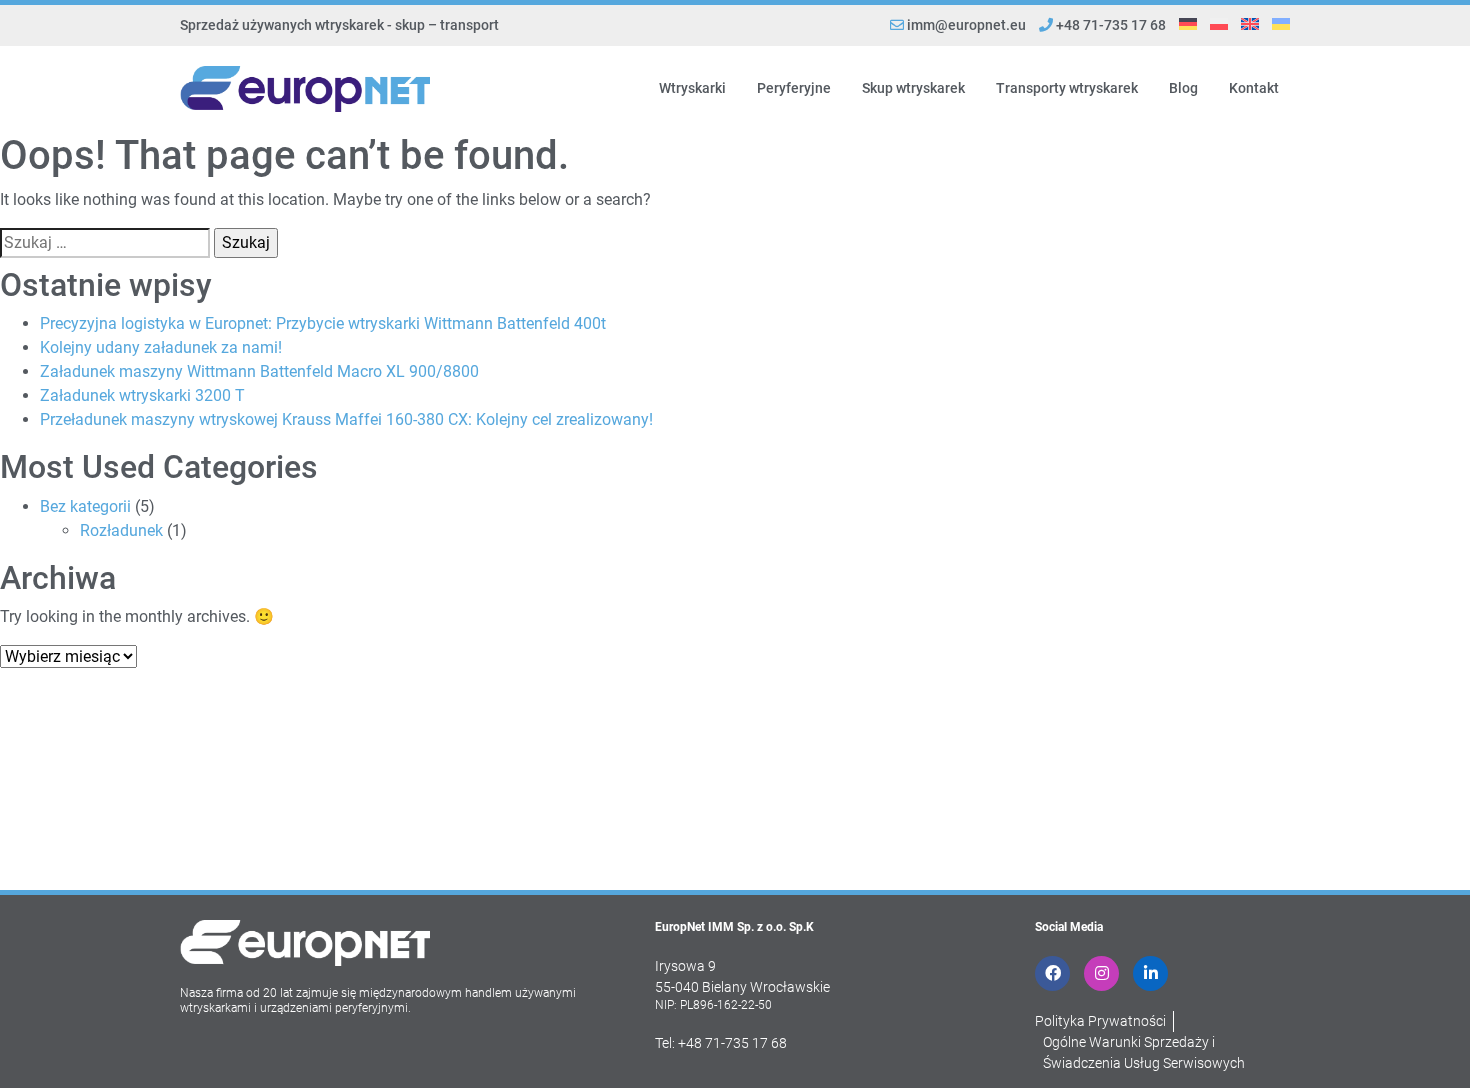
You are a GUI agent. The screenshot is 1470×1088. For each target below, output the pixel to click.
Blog (1183, 88)
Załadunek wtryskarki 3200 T (142, 395)
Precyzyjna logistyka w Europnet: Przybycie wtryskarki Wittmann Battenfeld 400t (323, 323)
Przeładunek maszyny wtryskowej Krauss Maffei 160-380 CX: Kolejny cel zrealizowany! (346, 419)
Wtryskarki (692, 88)
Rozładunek (121, 530)
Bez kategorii (85, 506)
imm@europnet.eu (966, 25)
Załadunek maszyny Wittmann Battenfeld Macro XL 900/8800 (259, 371)
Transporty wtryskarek (1067, 88)
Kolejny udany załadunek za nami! (161, 347)
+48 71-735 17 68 (1109, 25)
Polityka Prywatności (1100, 1021)
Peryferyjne (794, 88)
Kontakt (1254, 88)
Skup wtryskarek (913, 88)
